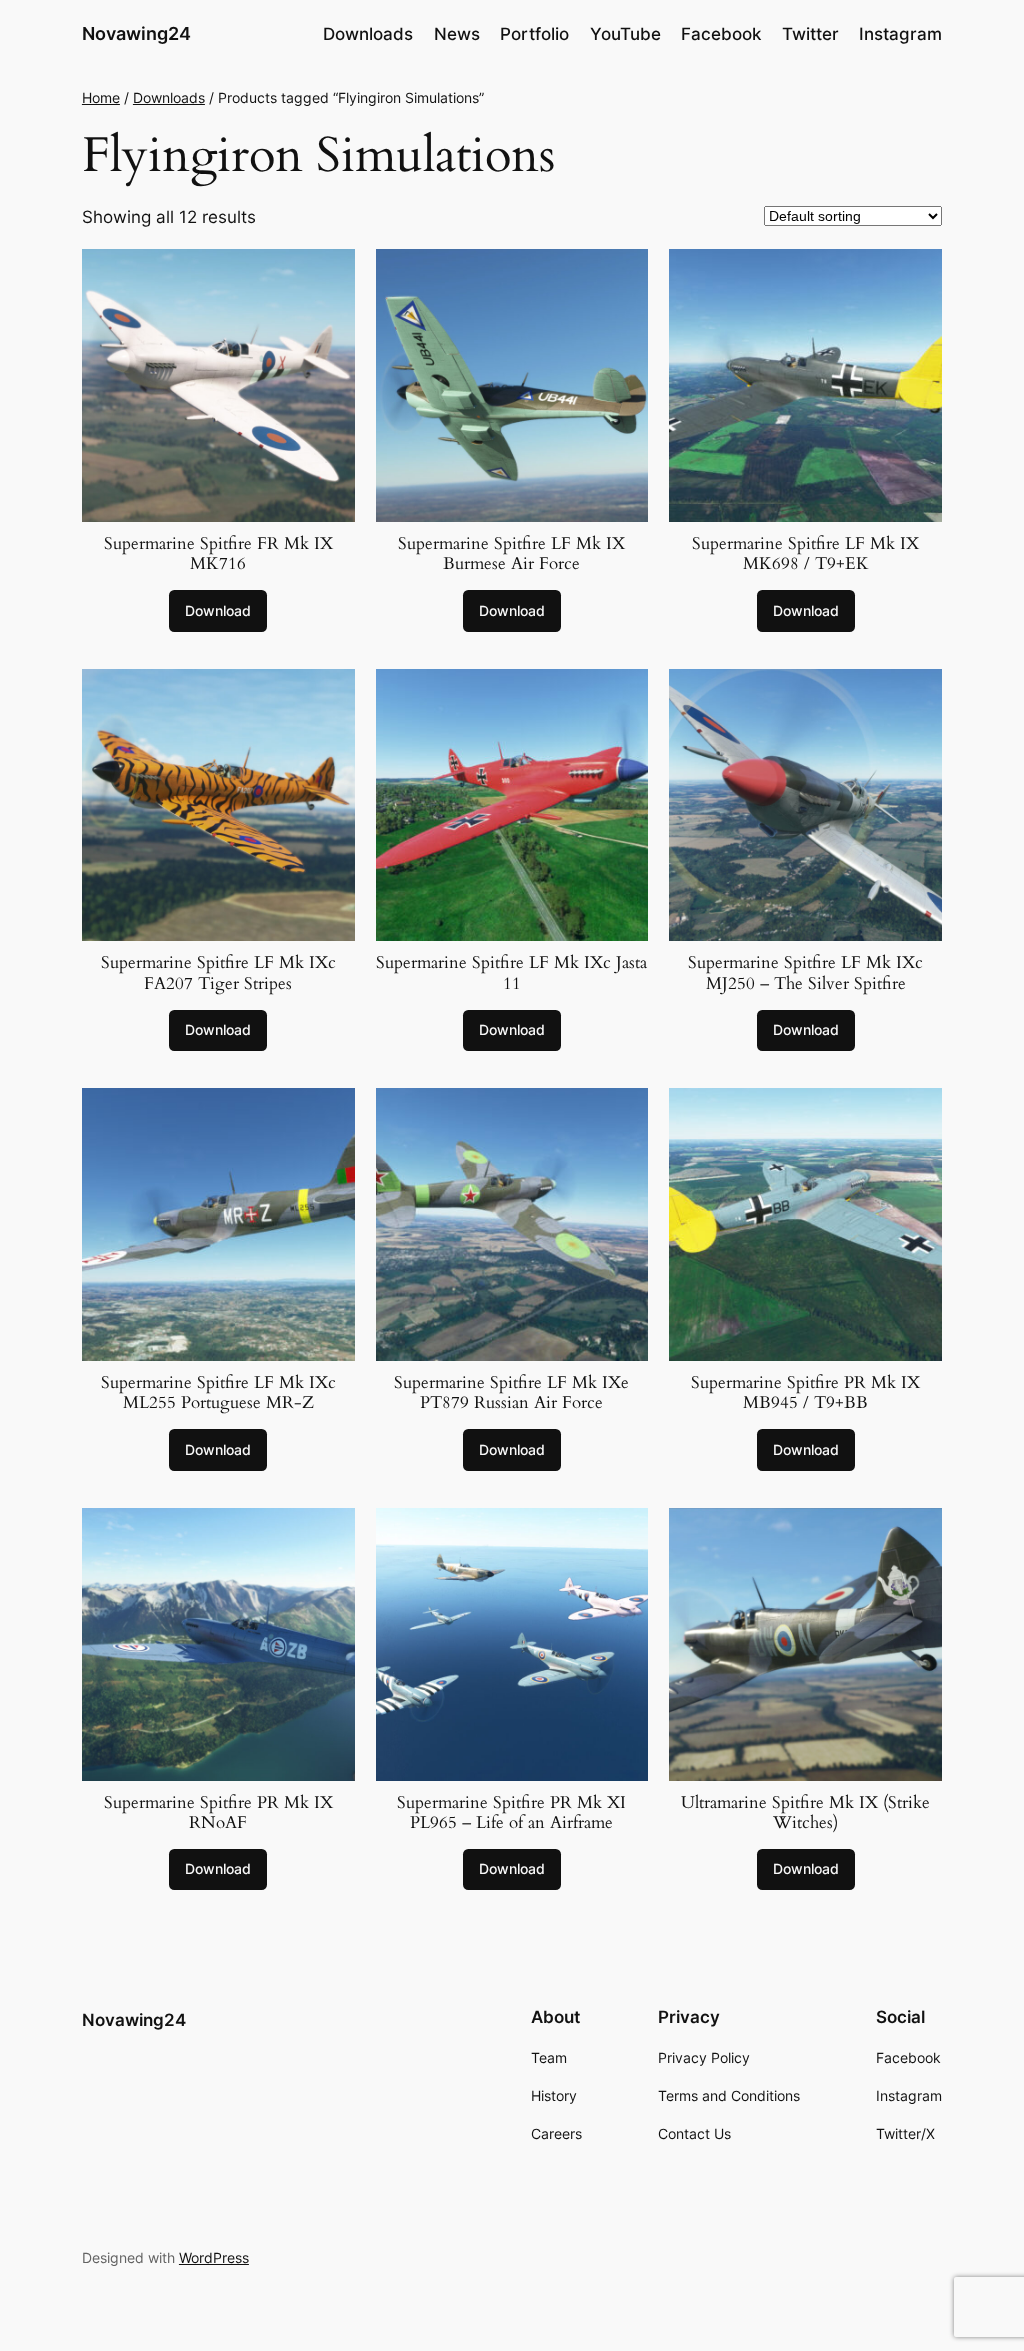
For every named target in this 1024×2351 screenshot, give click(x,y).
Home (101, 97)
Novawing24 (136, 33)
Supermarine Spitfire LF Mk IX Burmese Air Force (511, 554)
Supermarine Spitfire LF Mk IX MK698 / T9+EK (805, 554)
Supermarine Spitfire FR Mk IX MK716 (218, 554)
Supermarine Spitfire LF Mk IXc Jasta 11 (511, 973)
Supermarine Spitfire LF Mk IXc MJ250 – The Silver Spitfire (805, 973)
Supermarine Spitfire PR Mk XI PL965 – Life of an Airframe (511, 1813)
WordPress (214, 2257)
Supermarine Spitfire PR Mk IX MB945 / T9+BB (805, 1393)
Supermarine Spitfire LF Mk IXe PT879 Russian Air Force (511, 1393)
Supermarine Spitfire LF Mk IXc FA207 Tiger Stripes (218, 973)
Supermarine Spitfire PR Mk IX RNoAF (218, 1813)
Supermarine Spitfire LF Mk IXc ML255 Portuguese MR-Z (218, 1393)
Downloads (169, 97)
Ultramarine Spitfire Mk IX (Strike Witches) (805, 1813)
